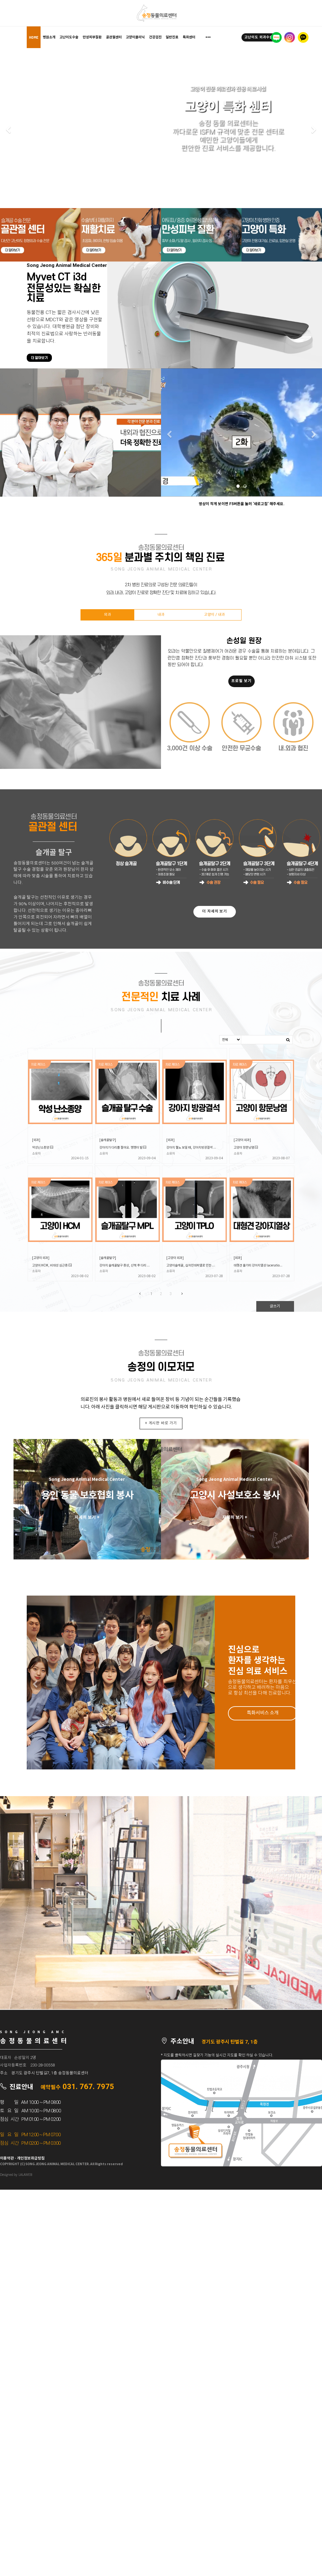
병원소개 (49, 37)
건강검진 (155, 37)
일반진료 (172, 37)
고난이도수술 (69, 37)
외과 (108, 615)
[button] (8, 130)
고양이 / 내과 (214, 615)
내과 (161, 615)
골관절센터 (114, 37)
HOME (34, 37)
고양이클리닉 (135, 37)
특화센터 (189, 37)
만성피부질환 (92, 37)
